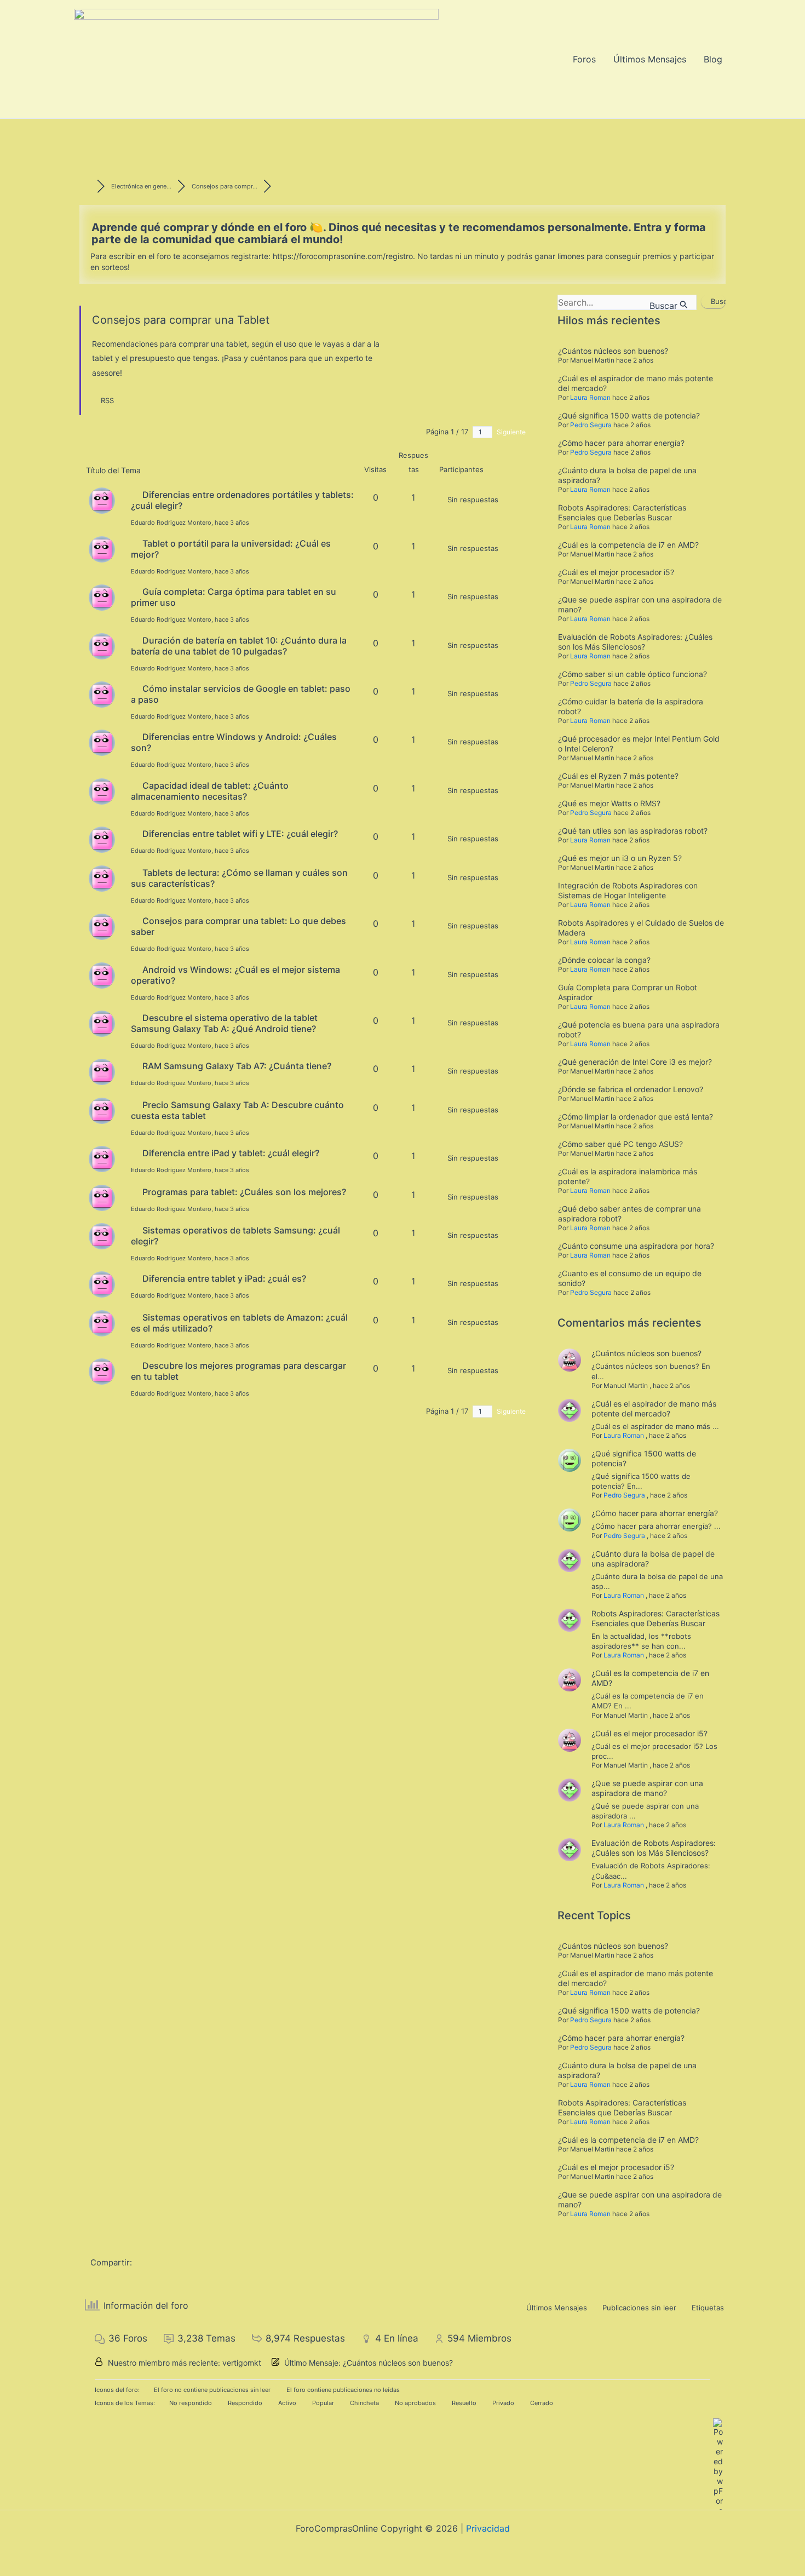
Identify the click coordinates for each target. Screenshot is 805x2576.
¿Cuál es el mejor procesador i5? (616, 572)
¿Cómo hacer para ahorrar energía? (621, 443)
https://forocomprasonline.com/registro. (344, 256)
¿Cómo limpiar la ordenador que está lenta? (636, 1117)
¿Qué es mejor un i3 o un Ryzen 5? (620, 858)
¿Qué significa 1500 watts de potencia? (629, 415)
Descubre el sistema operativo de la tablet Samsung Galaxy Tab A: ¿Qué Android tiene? (224, 1023)
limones (571, 256)
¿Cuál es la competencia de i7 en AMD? (628, 545)
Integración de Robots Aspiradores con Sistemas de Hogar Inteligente (628, 890)
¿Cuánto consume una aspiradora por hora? (636, 1246)
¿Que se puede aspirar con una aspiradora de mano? (647, 1788)
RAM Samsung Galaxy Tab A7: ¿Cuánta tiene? (237, 1066)
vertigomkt (242, 2363)
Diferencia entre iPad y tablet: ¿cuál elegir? (231, 1153)
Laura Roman (590, 397)
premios (657, 256)
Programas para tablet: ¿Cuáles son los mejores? (244, 1192)
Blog (713, 59)
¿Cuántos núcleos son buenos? (613, 351)
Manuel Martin (592, 360)
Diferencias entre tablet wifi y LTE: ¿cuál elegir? (240, 834)
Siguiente (512, 432)
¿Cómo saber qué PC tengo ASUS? (620, 1144)
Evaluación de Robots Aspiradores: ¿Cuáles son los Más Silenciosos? (635, 642)
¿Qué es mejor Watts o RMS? (609, 803)
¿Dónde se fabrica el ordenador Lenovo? (631, 1089)
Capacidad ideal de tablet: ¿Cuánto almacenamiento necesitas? (210, 791)
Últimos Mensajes (650, 59)
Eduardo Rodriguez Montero (171, 523)
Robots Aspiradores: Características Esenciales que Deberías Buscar (622, 512)
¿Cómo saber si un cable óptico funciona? (633, 674)
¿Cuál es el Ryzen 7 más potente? (618, 776)
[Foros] (88, 186)
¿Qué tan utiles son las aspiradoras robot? (633, 831)
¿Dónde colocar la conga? (604, 960)
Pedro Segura (591, 425)
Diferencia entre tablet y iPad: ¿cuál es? (224, 1278)
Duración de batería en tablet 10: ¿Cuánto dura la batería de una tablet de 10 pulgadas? (239, 646)
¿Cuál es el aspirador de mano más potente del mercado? (654, 1409)
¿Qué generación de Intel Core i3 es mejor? (635, 1062)
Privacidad (488, 2528)
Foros (584, 59)
